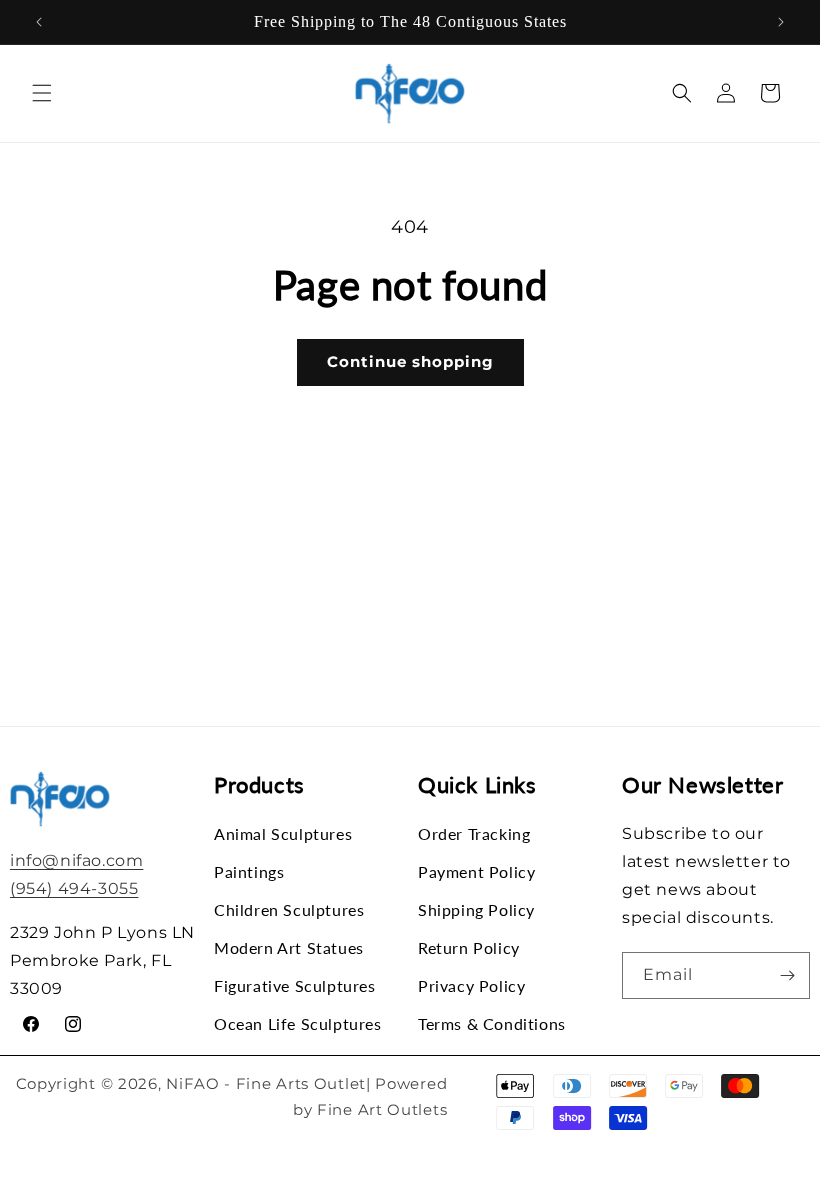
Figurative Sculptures (295, 985)
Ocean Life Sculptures (298, 1023)
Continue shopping (410, 361)
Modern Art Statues (289, 947)
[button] (42, 93)
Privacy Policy (471, 985)
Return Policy (469, 947)
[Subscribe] (787, 975)
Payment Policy (476, 871)
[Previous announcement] (39, 22)
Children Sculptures (289, 909)
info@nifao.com (76, 860)
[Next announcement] (781, 22)
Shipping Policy (476, 909)
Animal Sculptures (283, 834)
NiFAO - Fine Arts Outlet (266, 1083)
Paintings (249, 871)
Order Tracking (474, 834)
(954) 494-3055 (74, 888)
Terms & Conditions (492, 1023)
